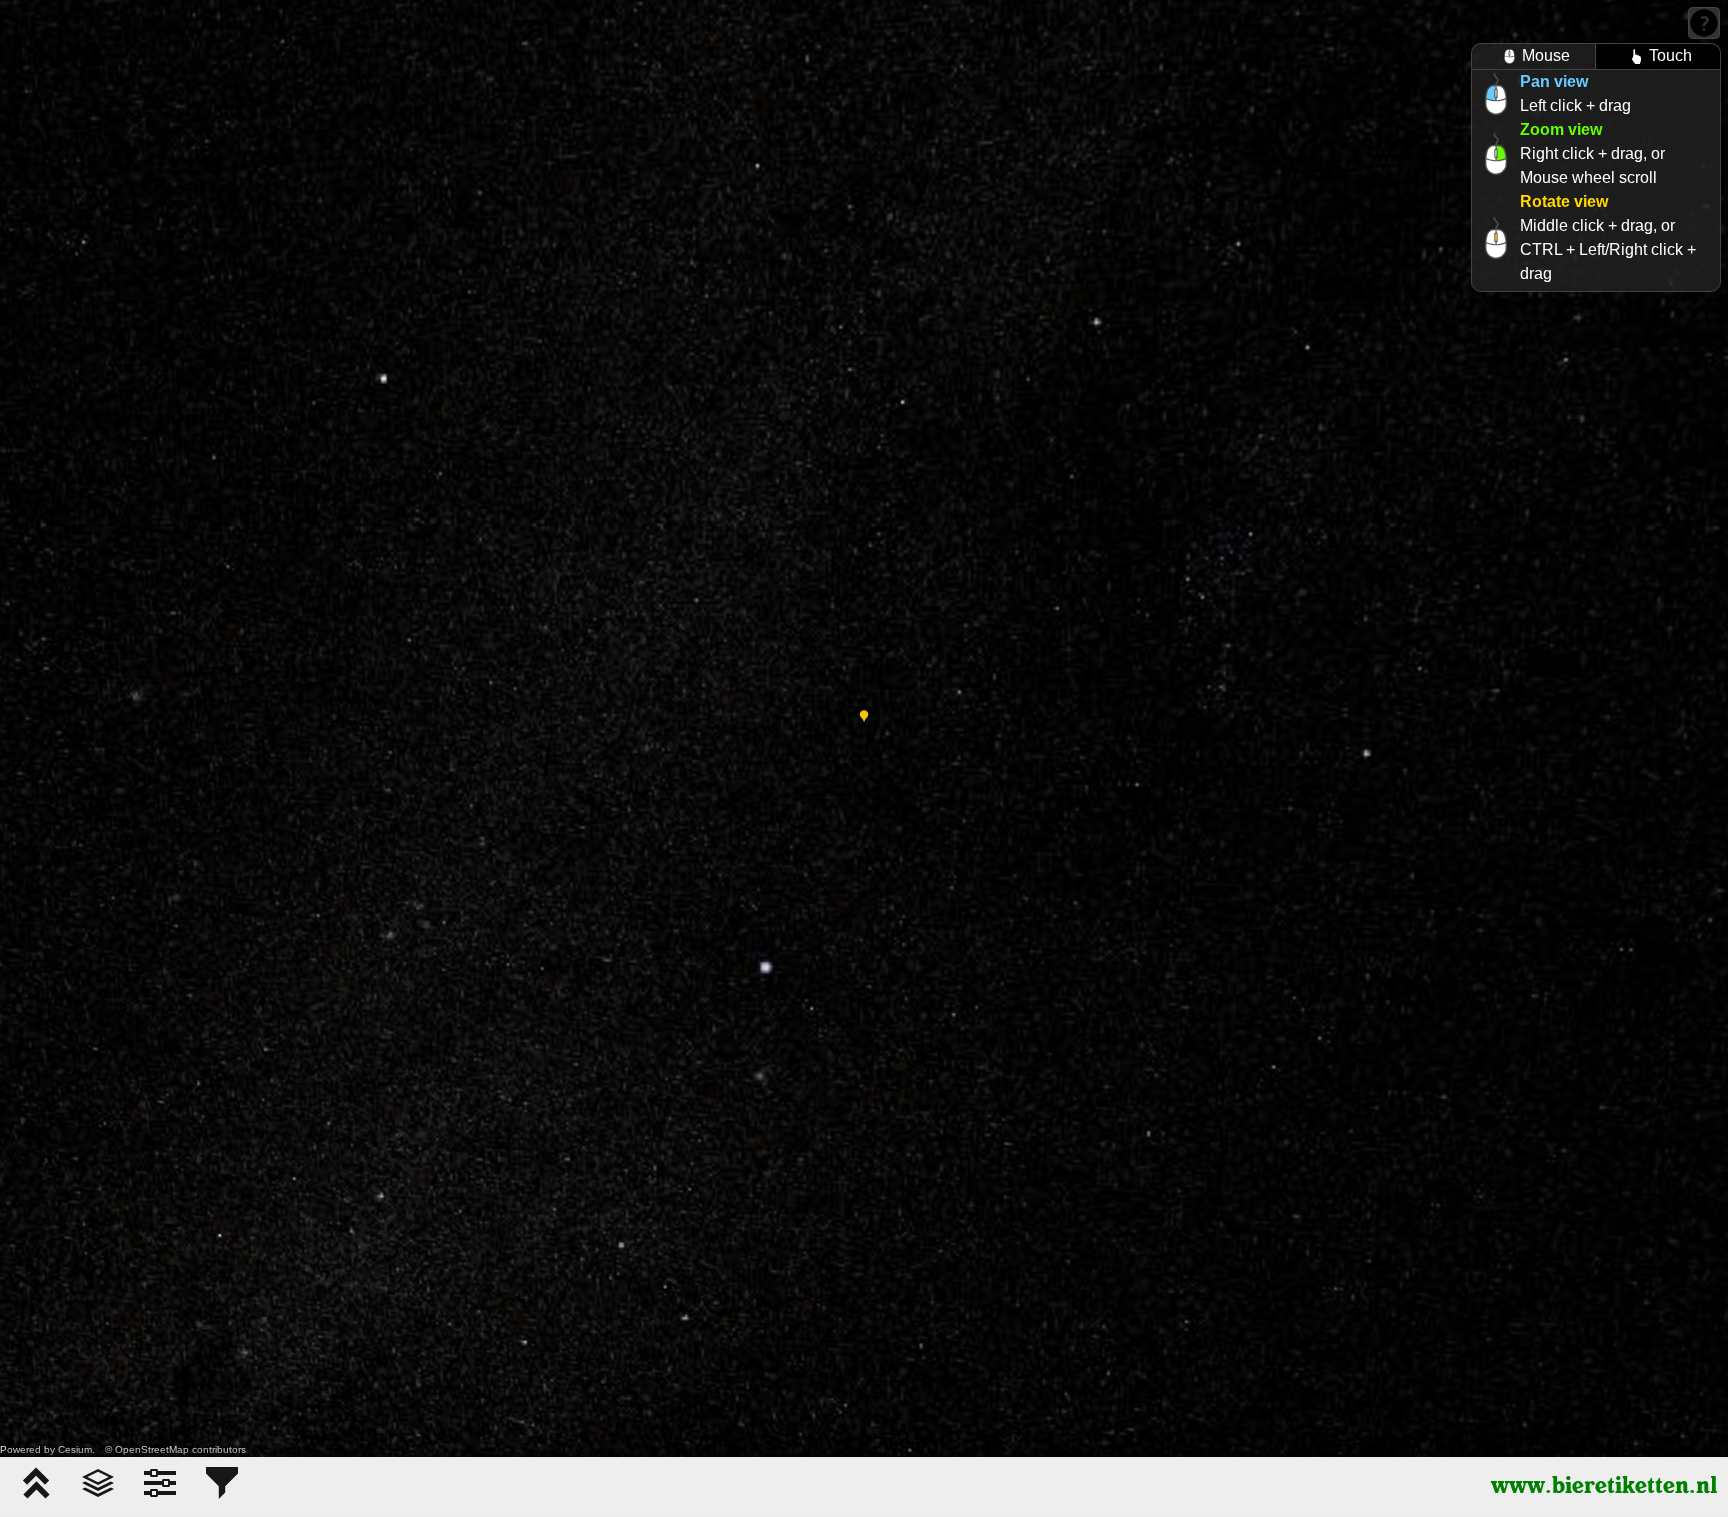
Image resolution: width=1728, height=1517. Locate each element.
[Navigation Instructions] (1704, 23)
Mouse (1546, 55)
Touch (1670, 55)
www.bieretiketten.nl (1604, 1486)
